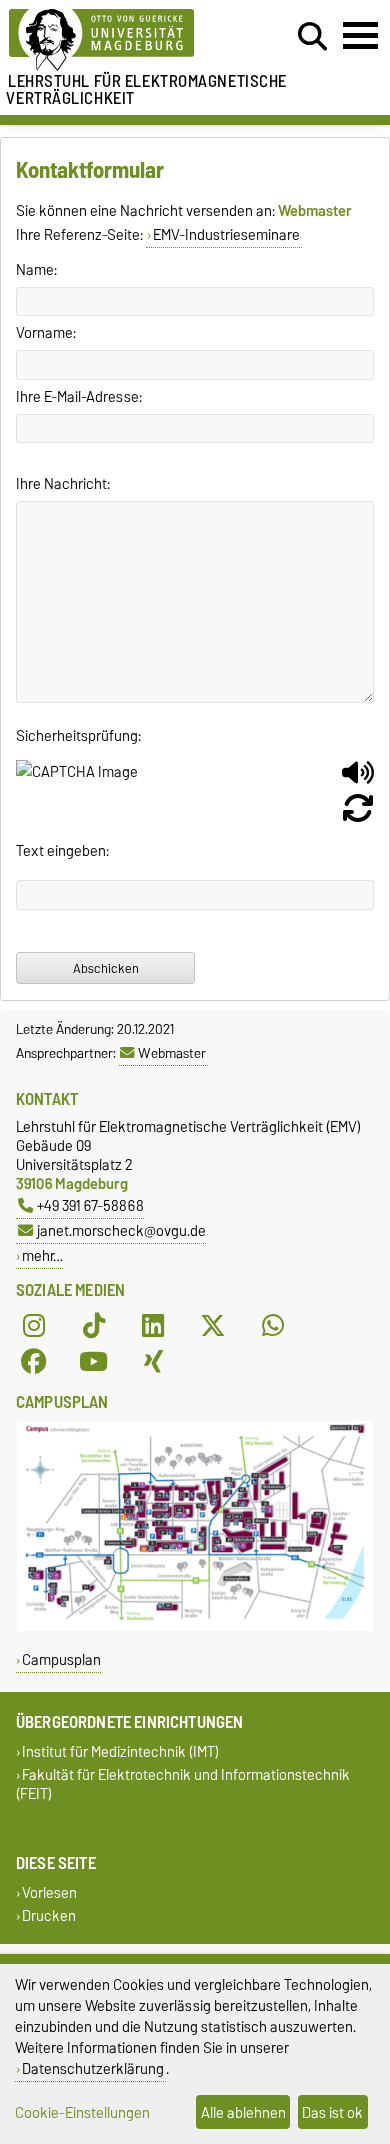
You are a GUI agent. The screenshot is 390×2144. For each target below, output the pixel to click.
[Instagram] (34, 1326)
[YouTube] (94, 1362)
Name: (36, 270)
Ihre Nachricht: (63, 484)
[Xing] (153, 1362)
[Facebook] (34, 1362)
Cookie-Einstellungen (82, 2112)
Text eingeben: (62, 851)
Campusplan (61, 1659)
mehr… (42, 1255)
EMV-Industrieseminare (226, 235)
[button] (358, 780)
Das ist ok (332, 2112)
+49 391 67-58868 (90, 1205)
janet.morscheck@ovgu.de (121, 1230)
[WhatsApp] (273, 1326)
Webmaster (172, 1053)
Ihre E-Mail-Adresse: (79, 397)
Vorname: (46, 333)
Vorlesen (49, 1892)
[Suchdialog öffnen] (312, 37)
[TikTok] (94, 1326)
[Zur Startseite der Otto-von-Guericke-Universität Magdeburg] (120, 40)
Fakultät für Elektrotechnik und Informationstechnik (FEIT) (183, 1784)
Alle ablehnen (243, 2112)
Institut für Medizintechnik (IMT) (120, 1751)
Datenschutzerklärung (93, 2068)
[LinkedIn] (153, 1326)
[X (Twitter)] (213, 1326)
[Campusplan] (195, 1626)
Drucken (49, 1916)
